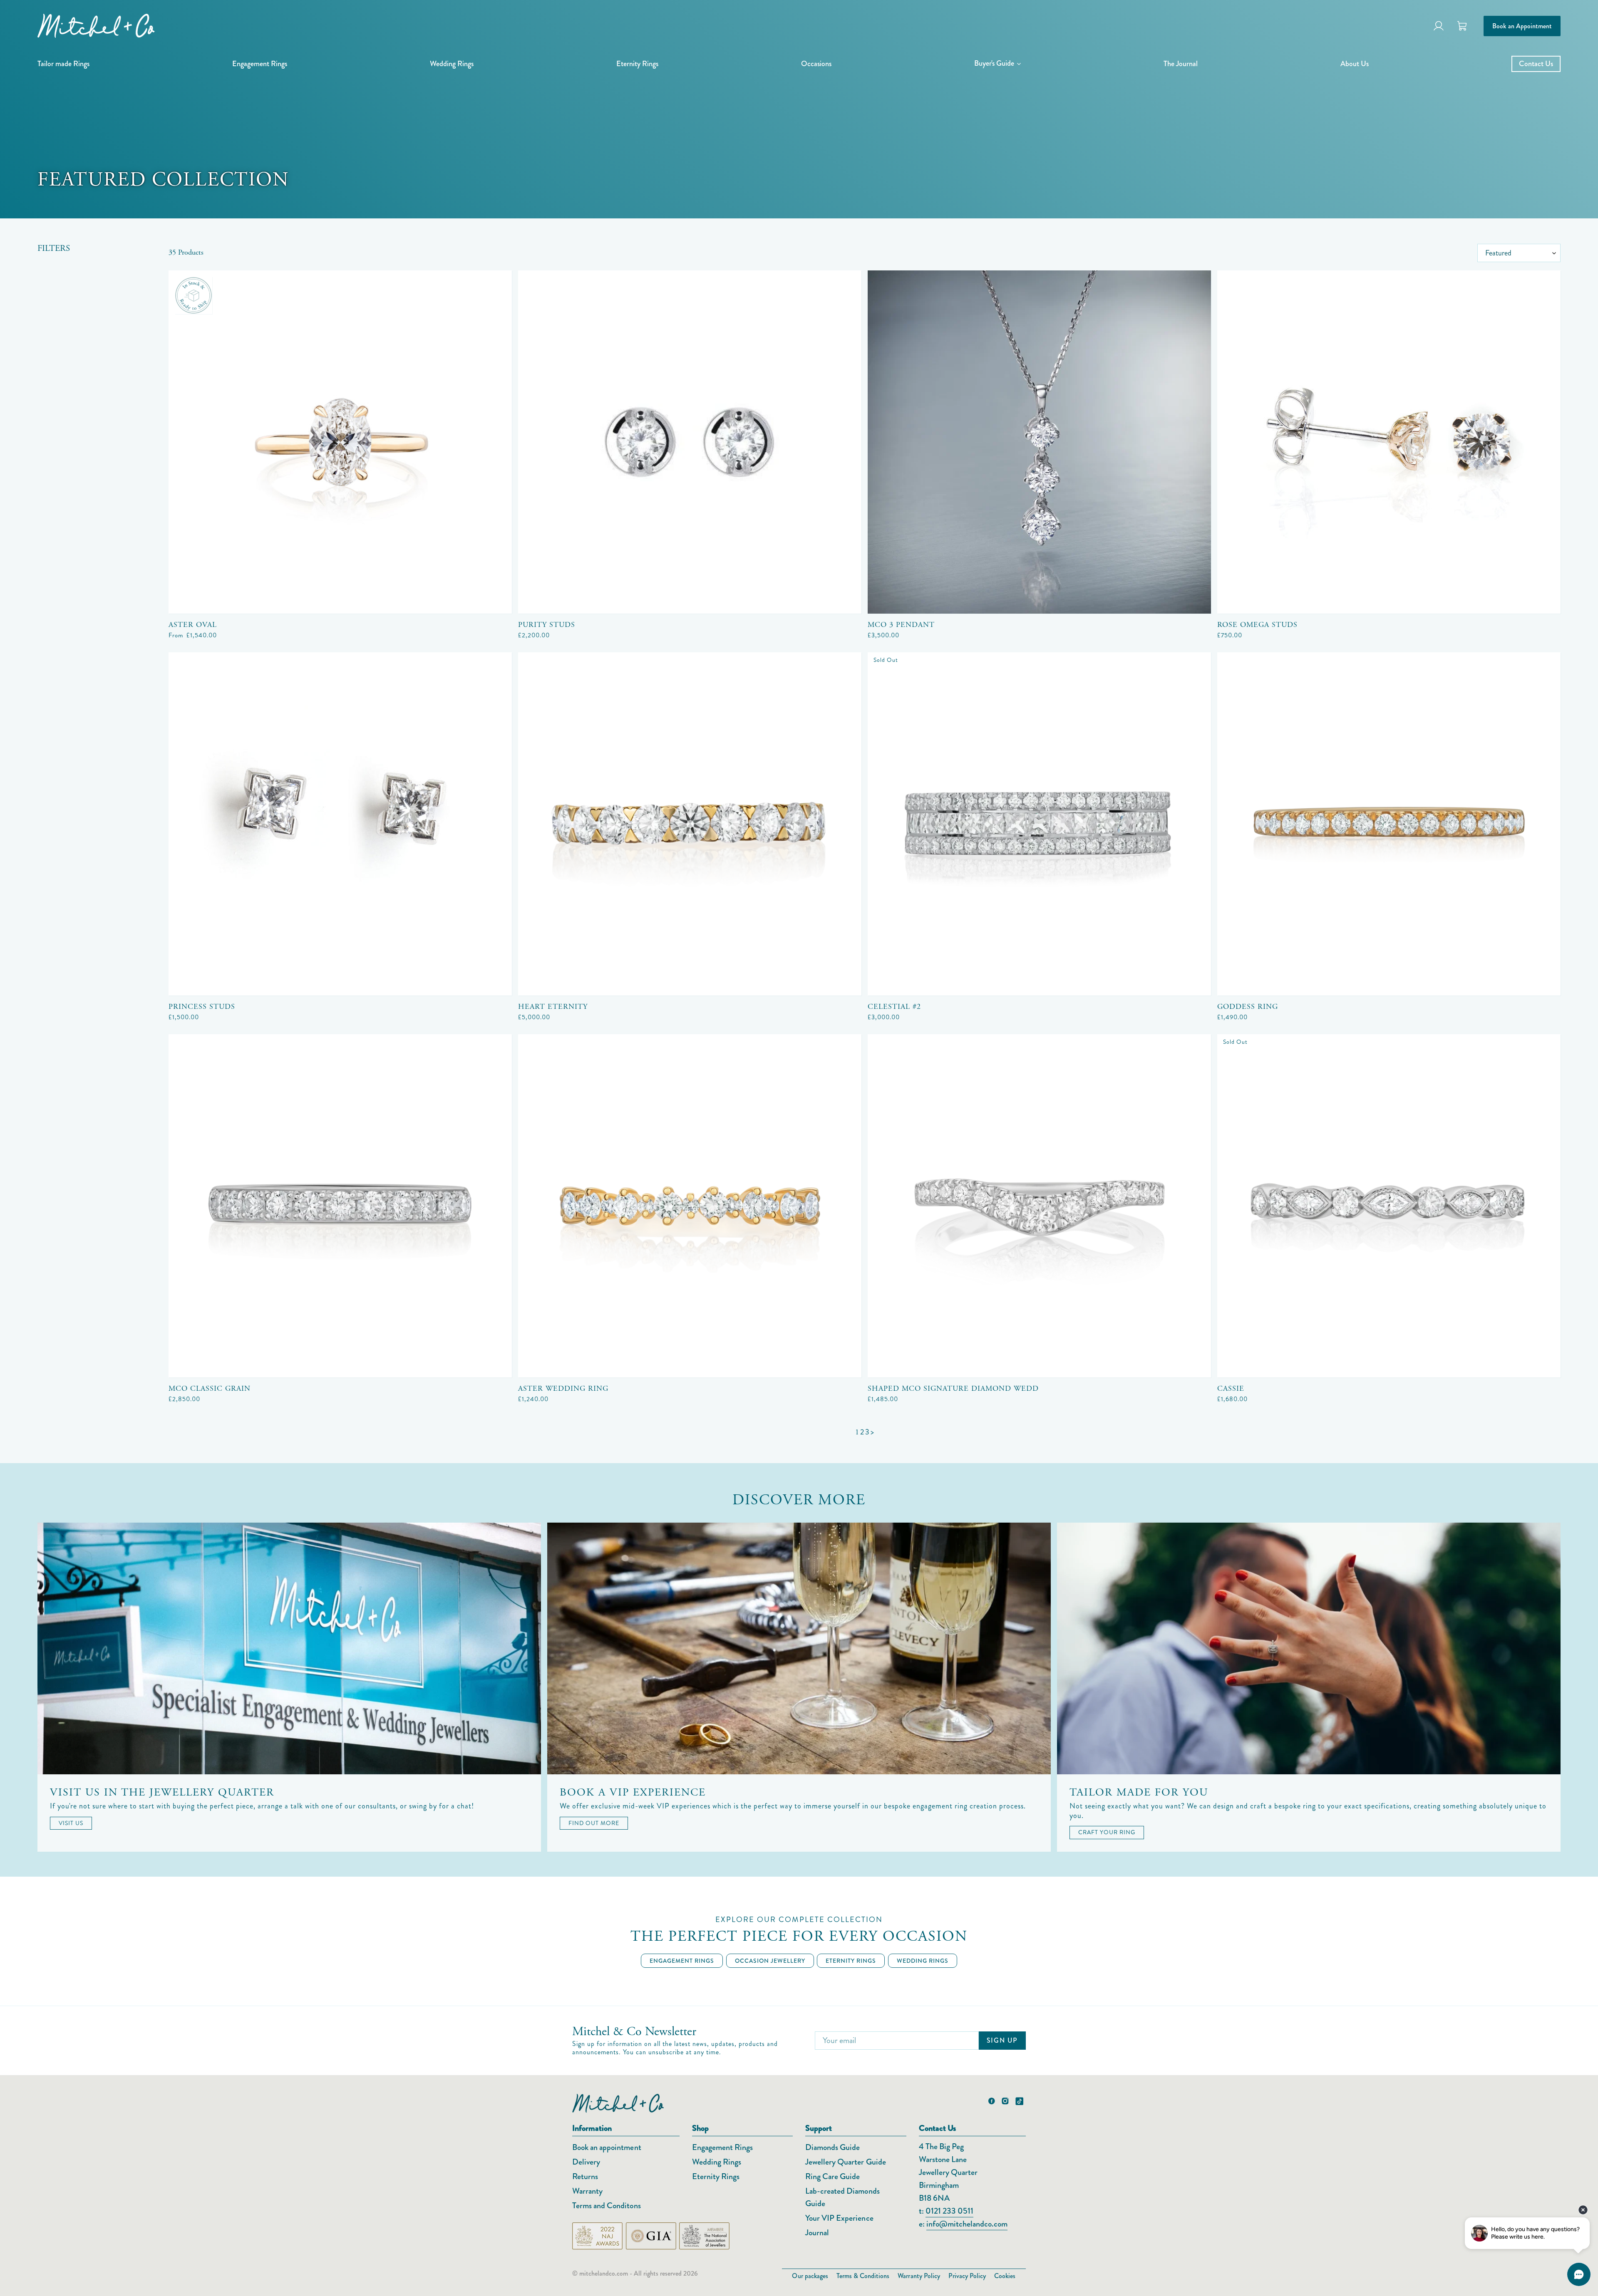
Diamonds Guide (832, 2147)
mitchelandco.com (604, 2273)
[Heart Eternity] (690, 824)
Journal (817, 2233)
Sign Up (1002, 2040)
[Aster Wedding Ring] (690, 1206)
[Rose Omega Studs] (1389, 442)
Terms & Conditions (863, 2276)
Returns (585, 2176)
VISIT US (71, 1823)
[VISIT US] (289, 1648)
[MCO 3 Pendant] (1039, 442)
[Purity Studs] (690, 442)
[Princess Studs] (340, 824)
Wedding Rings (717, 2162)
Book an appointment (607, 2147)
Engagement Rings (722, 2147)
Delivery (586, 2162)
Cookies (1005, 2276)
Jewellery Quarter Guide (846, 2162)
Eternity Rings (716, 2176)
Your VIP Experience (839, 2218)
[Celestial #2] (1039, 824)
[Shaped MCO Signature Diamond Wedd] (1039, 1206)
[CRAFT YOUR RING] (1309, 1648)
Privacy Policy (967, 2276)
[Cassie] (1389, 1206)
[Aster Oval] (340, 442)
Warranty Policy (919, 2276)
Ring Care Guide (832, 2176)
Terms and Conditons (607, 2206)
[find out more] (799, 1648)
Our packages (810, 2276)
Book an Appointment (1522, 26)
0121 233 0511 (949, 2211)
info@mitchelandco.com (967, 2224)
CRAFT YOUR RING (1107, 1832)
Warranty (587, 2191)
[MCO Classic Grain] (340, 1206)
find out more (594, 1823)
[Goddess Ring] (1389, 824)
